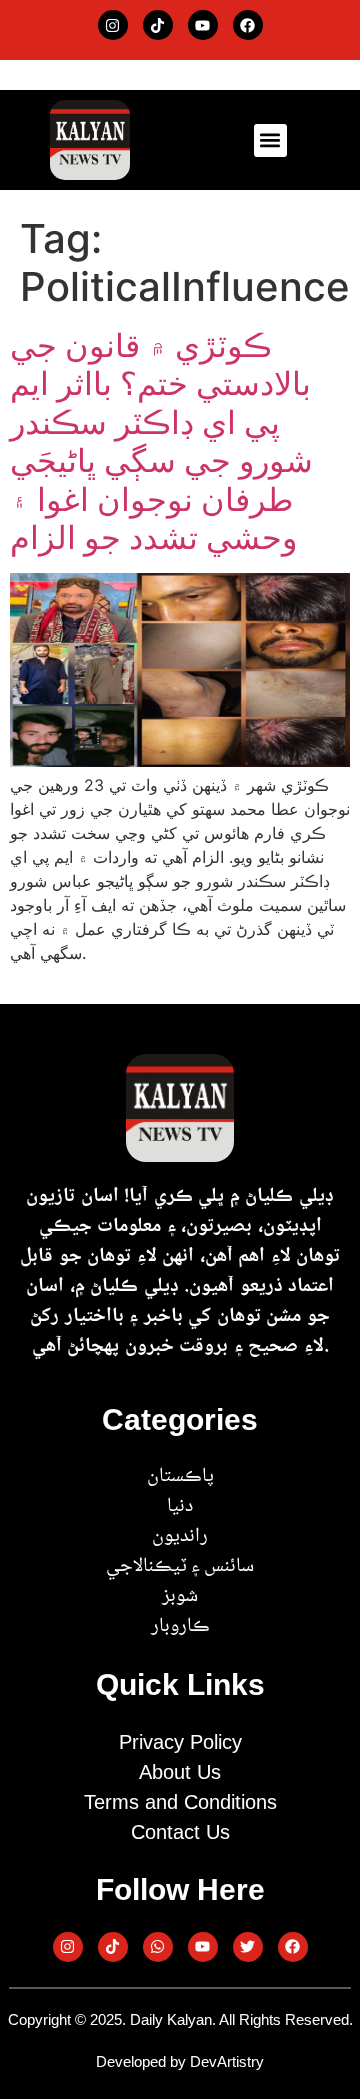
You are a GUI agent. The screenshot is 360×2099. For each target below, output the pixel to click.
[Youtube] (203, 25)
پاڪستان (180, 1477)
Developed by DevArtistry (180, 2061)
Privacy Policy (180, 1742)
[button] (270, 140)
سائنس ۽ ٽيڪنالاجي (180, 1567)
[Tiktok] (158, 25)
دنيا (180, 1507)
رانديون (180, 1537)
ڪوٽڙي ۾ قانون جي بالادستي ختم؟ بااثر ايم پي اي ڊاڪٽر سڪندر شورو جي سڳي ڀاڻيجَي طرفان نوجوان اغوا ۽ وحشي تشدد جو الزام (161, 441)
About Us (180, 1772)
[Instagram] (113, 25)
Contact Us (180, 1832)
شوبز (180, 1597)
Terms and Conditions (180, 1802)
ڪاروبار (180, 1627)
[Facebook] (248, 25)
